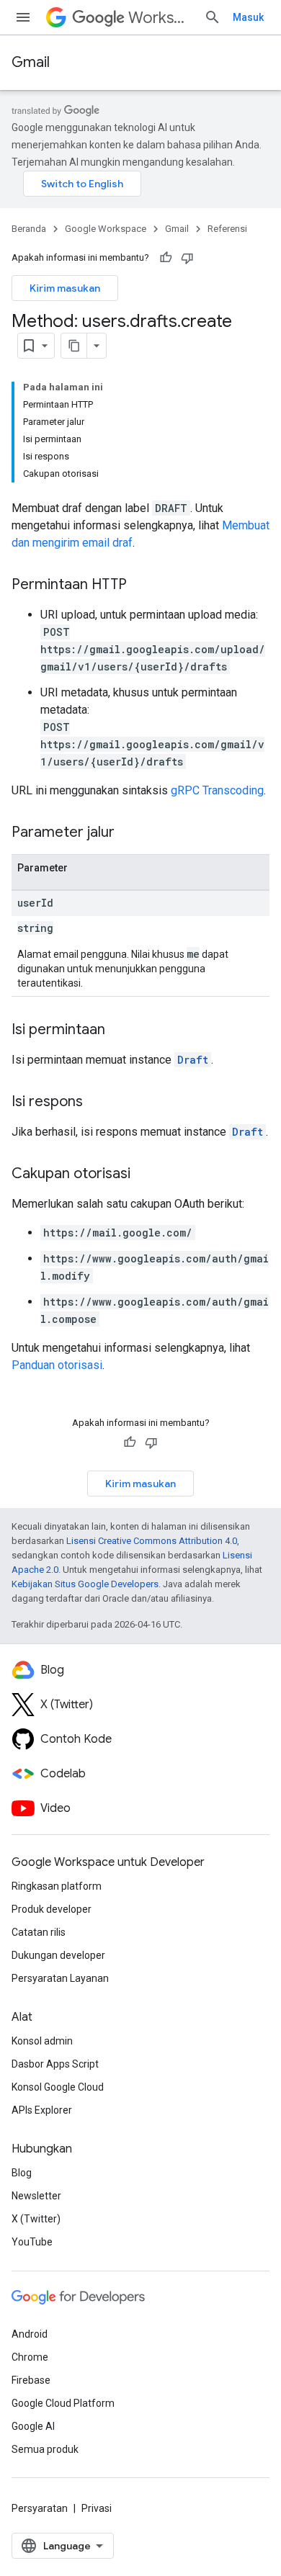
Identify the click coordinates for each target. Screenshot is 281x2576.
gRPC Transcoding (217, 790)
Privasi (97, 2508)
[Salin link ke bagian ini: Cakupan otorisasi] (145, 1175)
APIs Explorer (42, 2110)
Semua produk (45, 2449)
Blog (22, 2173)
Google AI (33, 2426)
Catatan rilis (39, 1932)
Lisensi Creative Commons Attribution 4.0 (152, 1541)
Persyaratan (40, 2508)
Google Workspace (106, 229)
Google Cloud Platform (63, 2403)
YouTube (32, 2242)
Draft (193, 1060)
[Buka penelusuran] (213, 17)
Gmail (31, 62)
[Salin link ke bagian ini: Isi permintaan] (120, 1031)
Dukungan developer (58, 1955)
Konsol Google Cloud (58, 2087)
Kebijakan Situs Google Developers (85, 1584)
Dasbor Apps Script (55, 2064)
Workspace (160, 18)
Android (30, 2334)
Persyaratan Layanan (60, 1978)
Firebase (31, 2380)
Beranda (29, 229)
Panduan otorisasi (57, 1365)
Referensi (227, 229)
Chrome (30, 2357)
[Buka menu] (23, 17)
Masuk (248, 17)
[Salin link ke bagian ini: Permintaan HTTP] (141, 585)
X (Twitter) (36, 2219)
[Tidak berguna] (187, 258)
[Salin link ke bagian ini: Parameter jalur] (129, 833)
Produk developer (52, 1909)
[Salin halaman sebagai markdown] (74, 346)
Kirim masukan (65, 288)
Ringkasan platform (57, 1886)
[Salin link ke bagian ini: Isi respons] (97, 1103)
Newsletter (36, 2196)
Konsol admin (42, 2041)
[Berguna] (166, 258)
